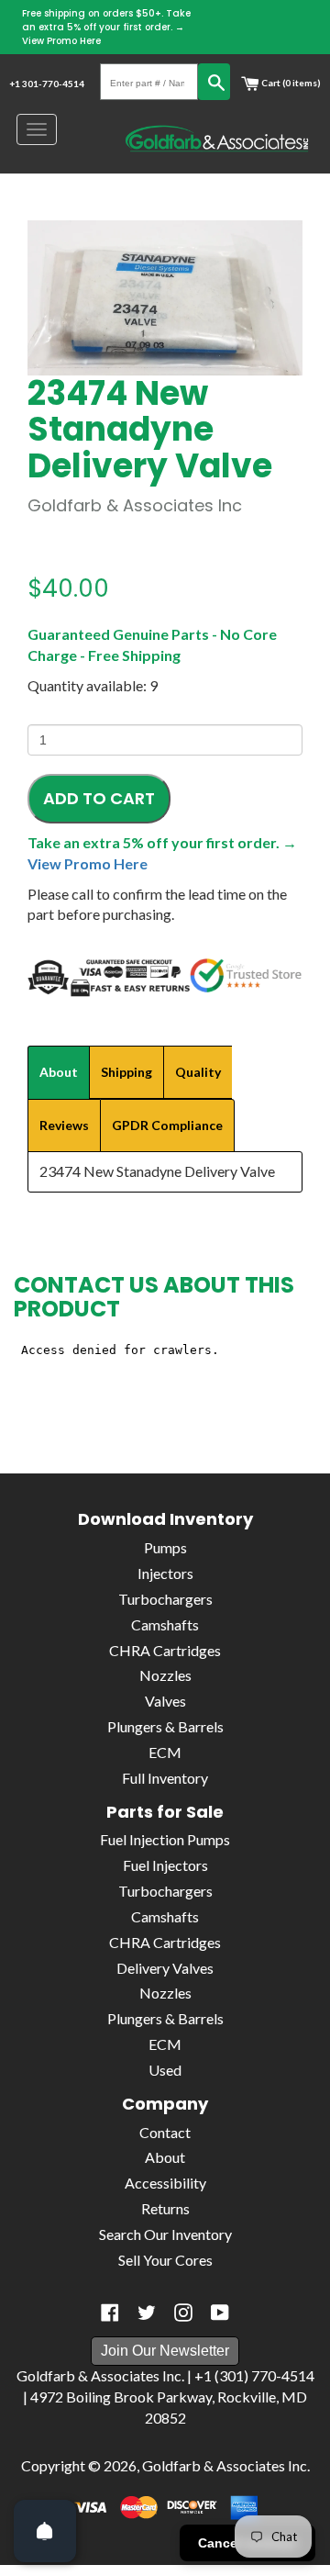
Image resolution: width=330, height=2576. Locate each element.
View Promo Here (61, 41)
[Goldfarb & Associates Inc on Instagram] (183, 2313)
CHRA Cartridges (165, 1650)
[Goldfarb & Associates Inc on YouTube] (220, 2313)
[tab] (59, 1072)
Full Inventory (165, 1778)
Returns (165, 2208)
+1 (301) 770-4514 (254, 2375)
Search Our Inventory (165, 2234)
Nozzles (165, 1675)
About (165, 2157)
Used (165, 2070)
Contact (165, 2132)
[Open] (45, 2531)
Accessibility (165, 2183)
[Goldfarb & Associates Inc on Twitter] (147, 2313)
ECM (165, 1752)
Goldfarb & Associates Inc (225, 2465)
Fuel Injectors (165, 1865)
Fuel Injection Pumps (165, 1839)
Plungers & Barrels (165, 1726)
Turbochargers (165, 1599)
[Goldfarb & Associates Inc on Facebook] (110, 2313)
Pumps (165, 1547)
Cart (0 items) (290, 83)
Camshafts (165, 1624)
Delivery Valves (165, 1968)
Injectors (165, 1573)
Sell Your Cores (165, 2260)
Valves (165, 1701)
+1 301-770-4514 (47, 84)
